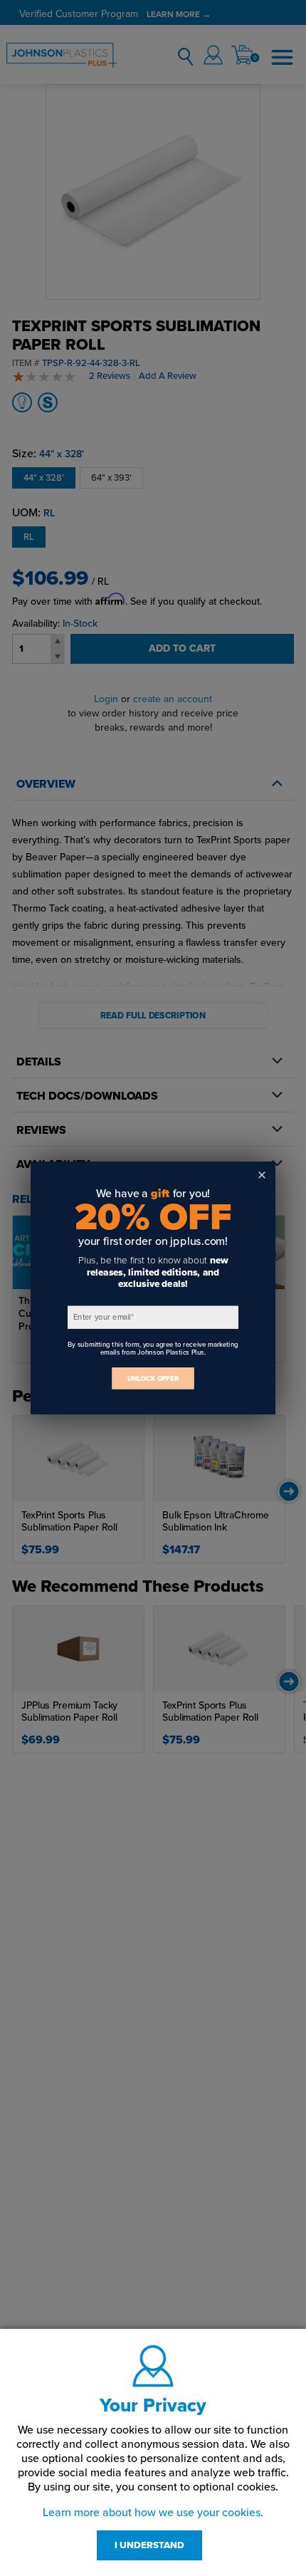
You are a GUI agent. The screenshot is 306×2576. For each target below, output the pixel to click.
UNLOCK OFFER (153, 1378)
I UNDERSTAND (149, 2545)
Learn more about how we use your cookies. (153, 2513)
